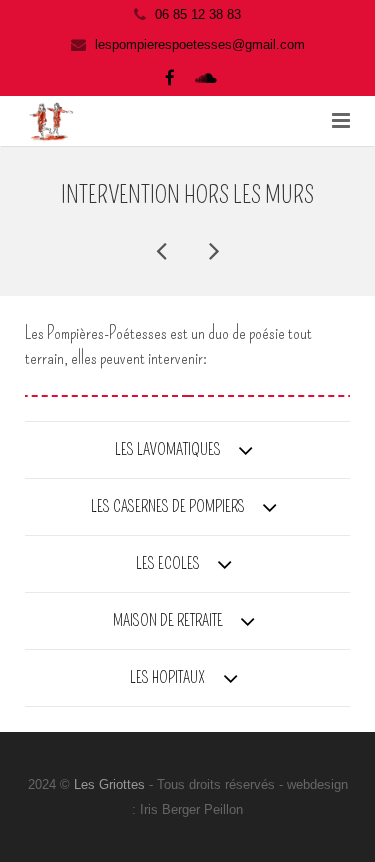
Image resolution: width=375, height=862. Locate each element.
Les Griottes (111, 784)
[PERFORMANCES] (163, 250)
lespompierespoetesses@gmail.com (200, 44)
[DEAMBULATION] (213, 250)
